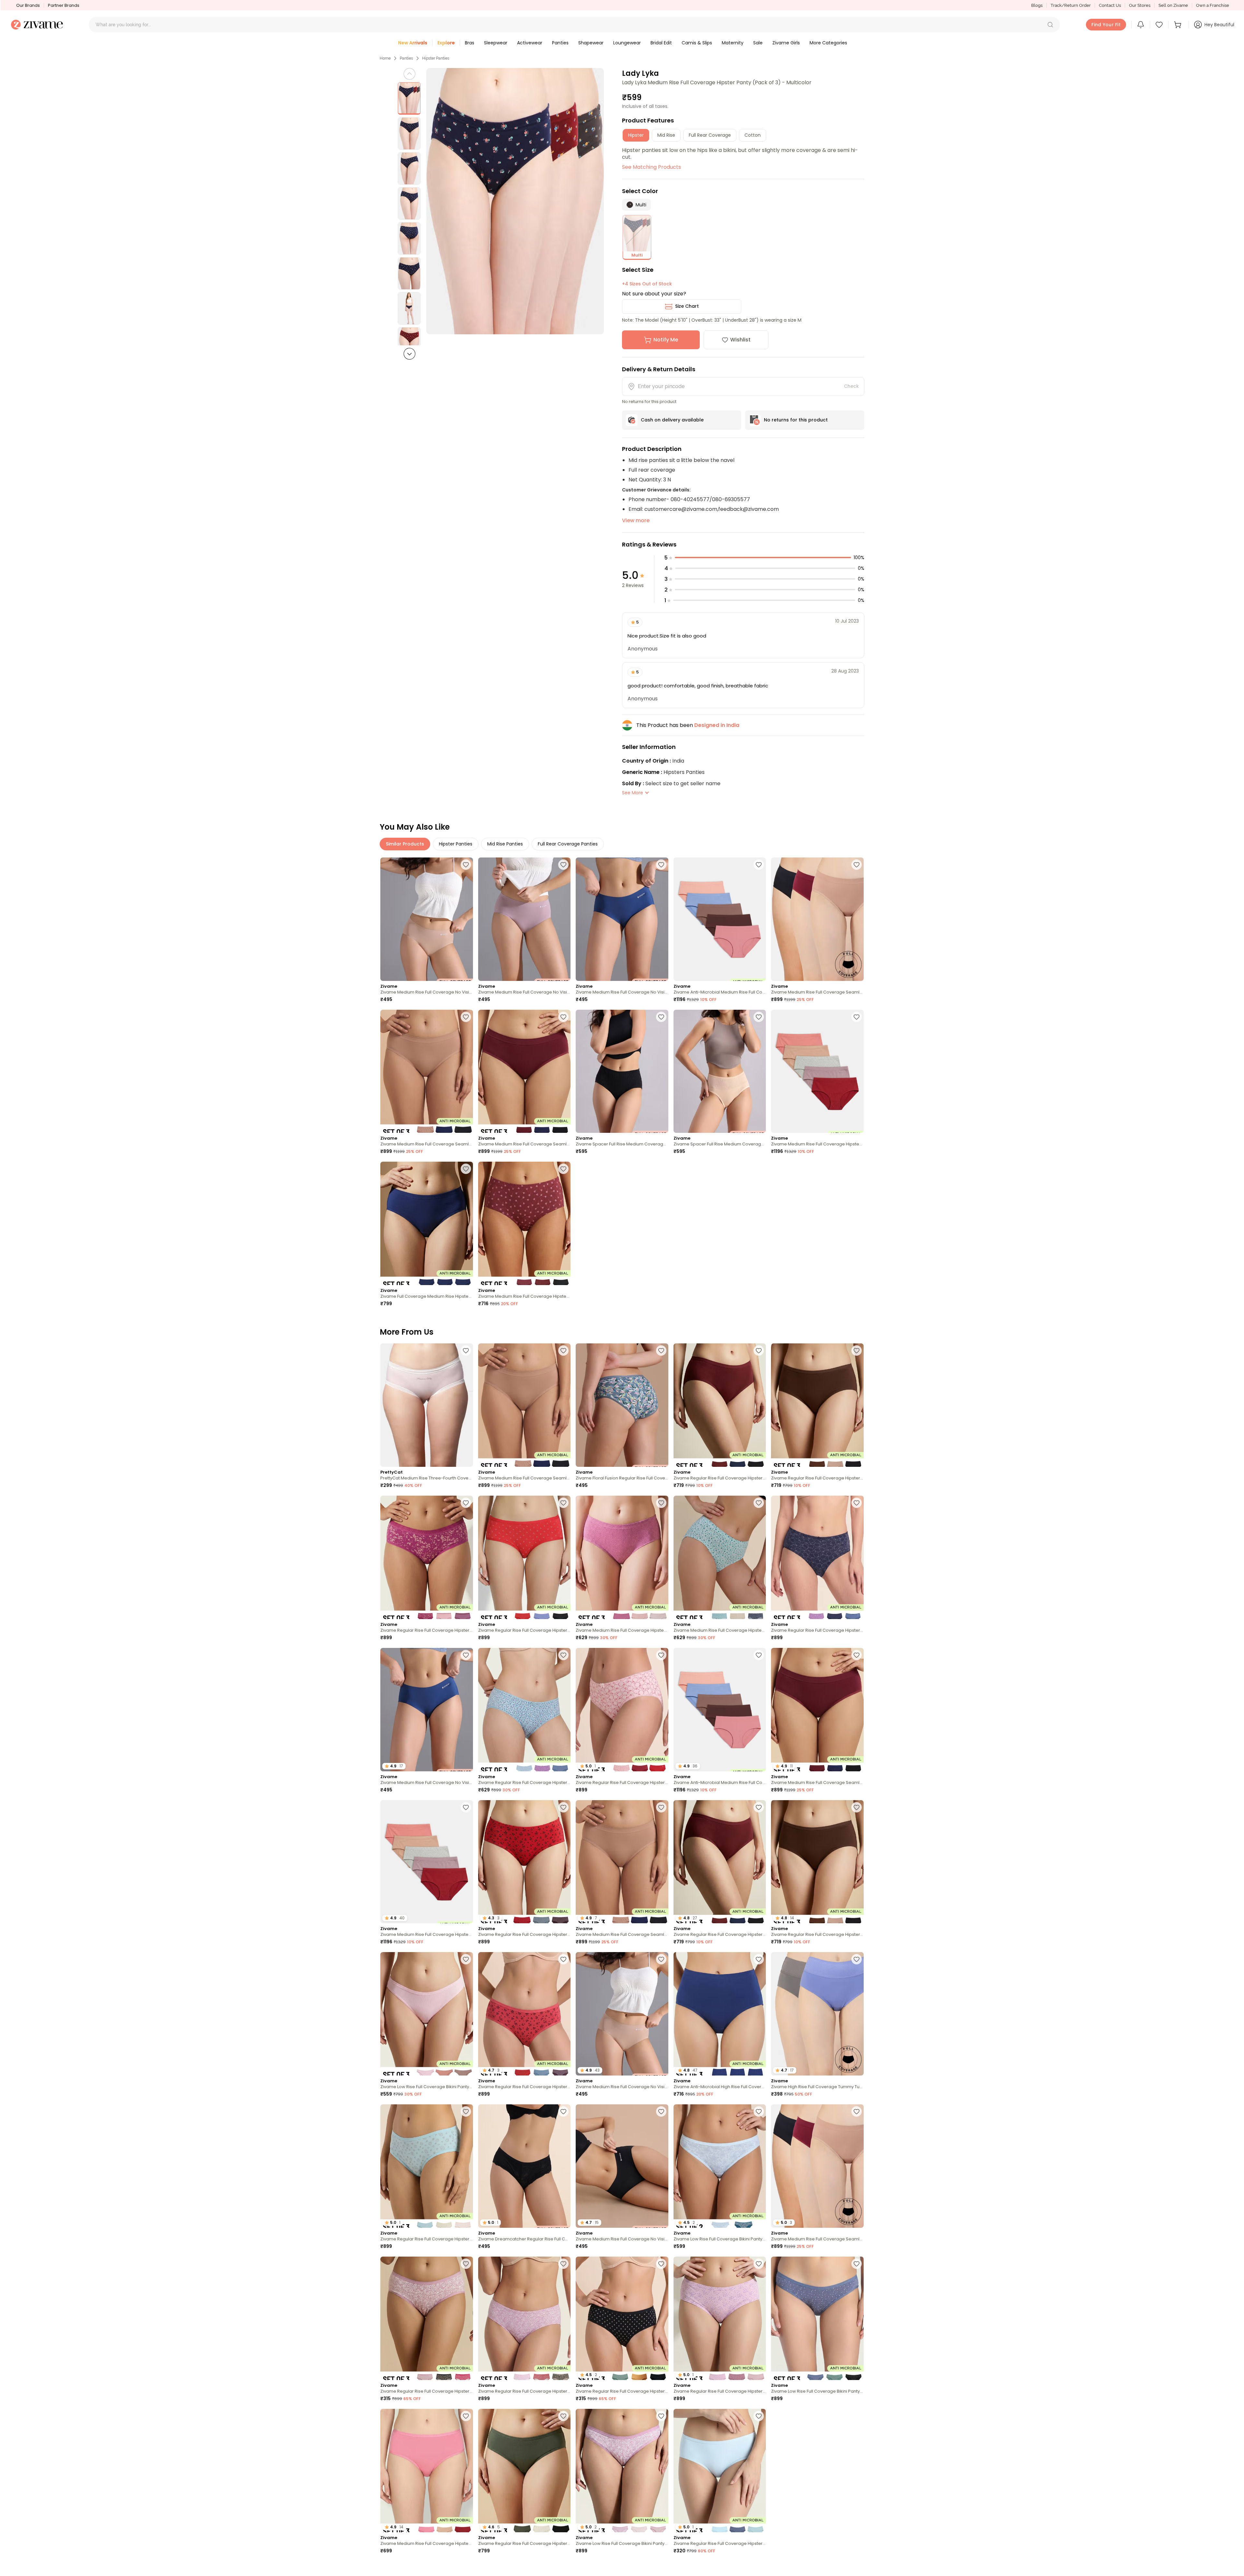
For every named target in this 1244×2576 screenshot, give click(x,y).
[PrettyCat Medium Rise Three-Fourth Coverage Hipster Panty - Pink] (427, 1405)
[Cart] (1179, 25)
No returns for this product (796, 420)
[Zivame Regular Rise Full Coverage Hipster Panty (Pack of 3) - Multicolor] (720, 1405)
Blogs (1037, 5)
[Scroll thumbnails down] (409, 354)
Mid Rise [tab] (666, 135)
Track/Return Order (1071, 5)
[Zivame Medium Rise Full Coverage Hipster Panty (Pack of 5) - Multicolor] (817, 1071)
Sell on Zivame (1173, 5)
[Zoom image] (515, 201)
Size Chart (687, 306)
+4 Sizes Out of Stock (647, 284)
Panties (406, 58)
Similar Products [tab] (405, 844)
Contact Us (1110, 5)
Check (851, 386)
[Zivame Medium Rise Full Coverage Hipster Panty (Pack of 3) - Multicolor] (524, 1223)
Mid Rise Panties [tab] (505, 844)
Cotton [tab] (753, 135)
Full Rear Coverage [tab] (710, 135)
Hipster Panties (436, 58)
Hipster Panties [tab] (456, 844)
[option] (409, 98)
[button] (1050, 25)
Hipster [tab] (636, 135)
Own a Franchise (1213, 5)
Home (385, 58)
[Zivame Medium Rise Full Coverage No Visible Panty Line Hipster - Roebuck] (427, 919)
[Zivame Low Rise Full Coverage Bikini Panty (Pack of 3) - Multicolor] (427, 2014)
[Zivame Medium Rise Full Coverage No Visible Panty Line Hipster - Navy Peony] (622, 919)
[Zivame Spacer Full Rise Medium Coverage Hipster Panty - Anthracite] (622, 1071)
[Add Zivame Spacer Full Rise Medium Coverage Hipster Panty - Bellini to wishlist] (759, 1017)
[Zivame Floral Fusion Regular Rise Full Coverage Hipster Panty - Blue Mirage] (622, 1405)
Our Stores (1140, 5)
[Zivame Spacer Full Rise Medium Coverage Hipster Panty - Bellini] (720, 1071)
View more (636, 520)
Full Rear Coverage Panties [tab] (568, 844)
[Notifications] (1141, 25)
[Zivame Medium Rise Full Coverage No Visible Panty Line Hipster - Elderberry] (524, 919)
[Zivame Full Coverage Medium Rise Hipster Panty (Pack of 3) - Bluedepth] (427, 1223)
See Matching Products (651, 167)
